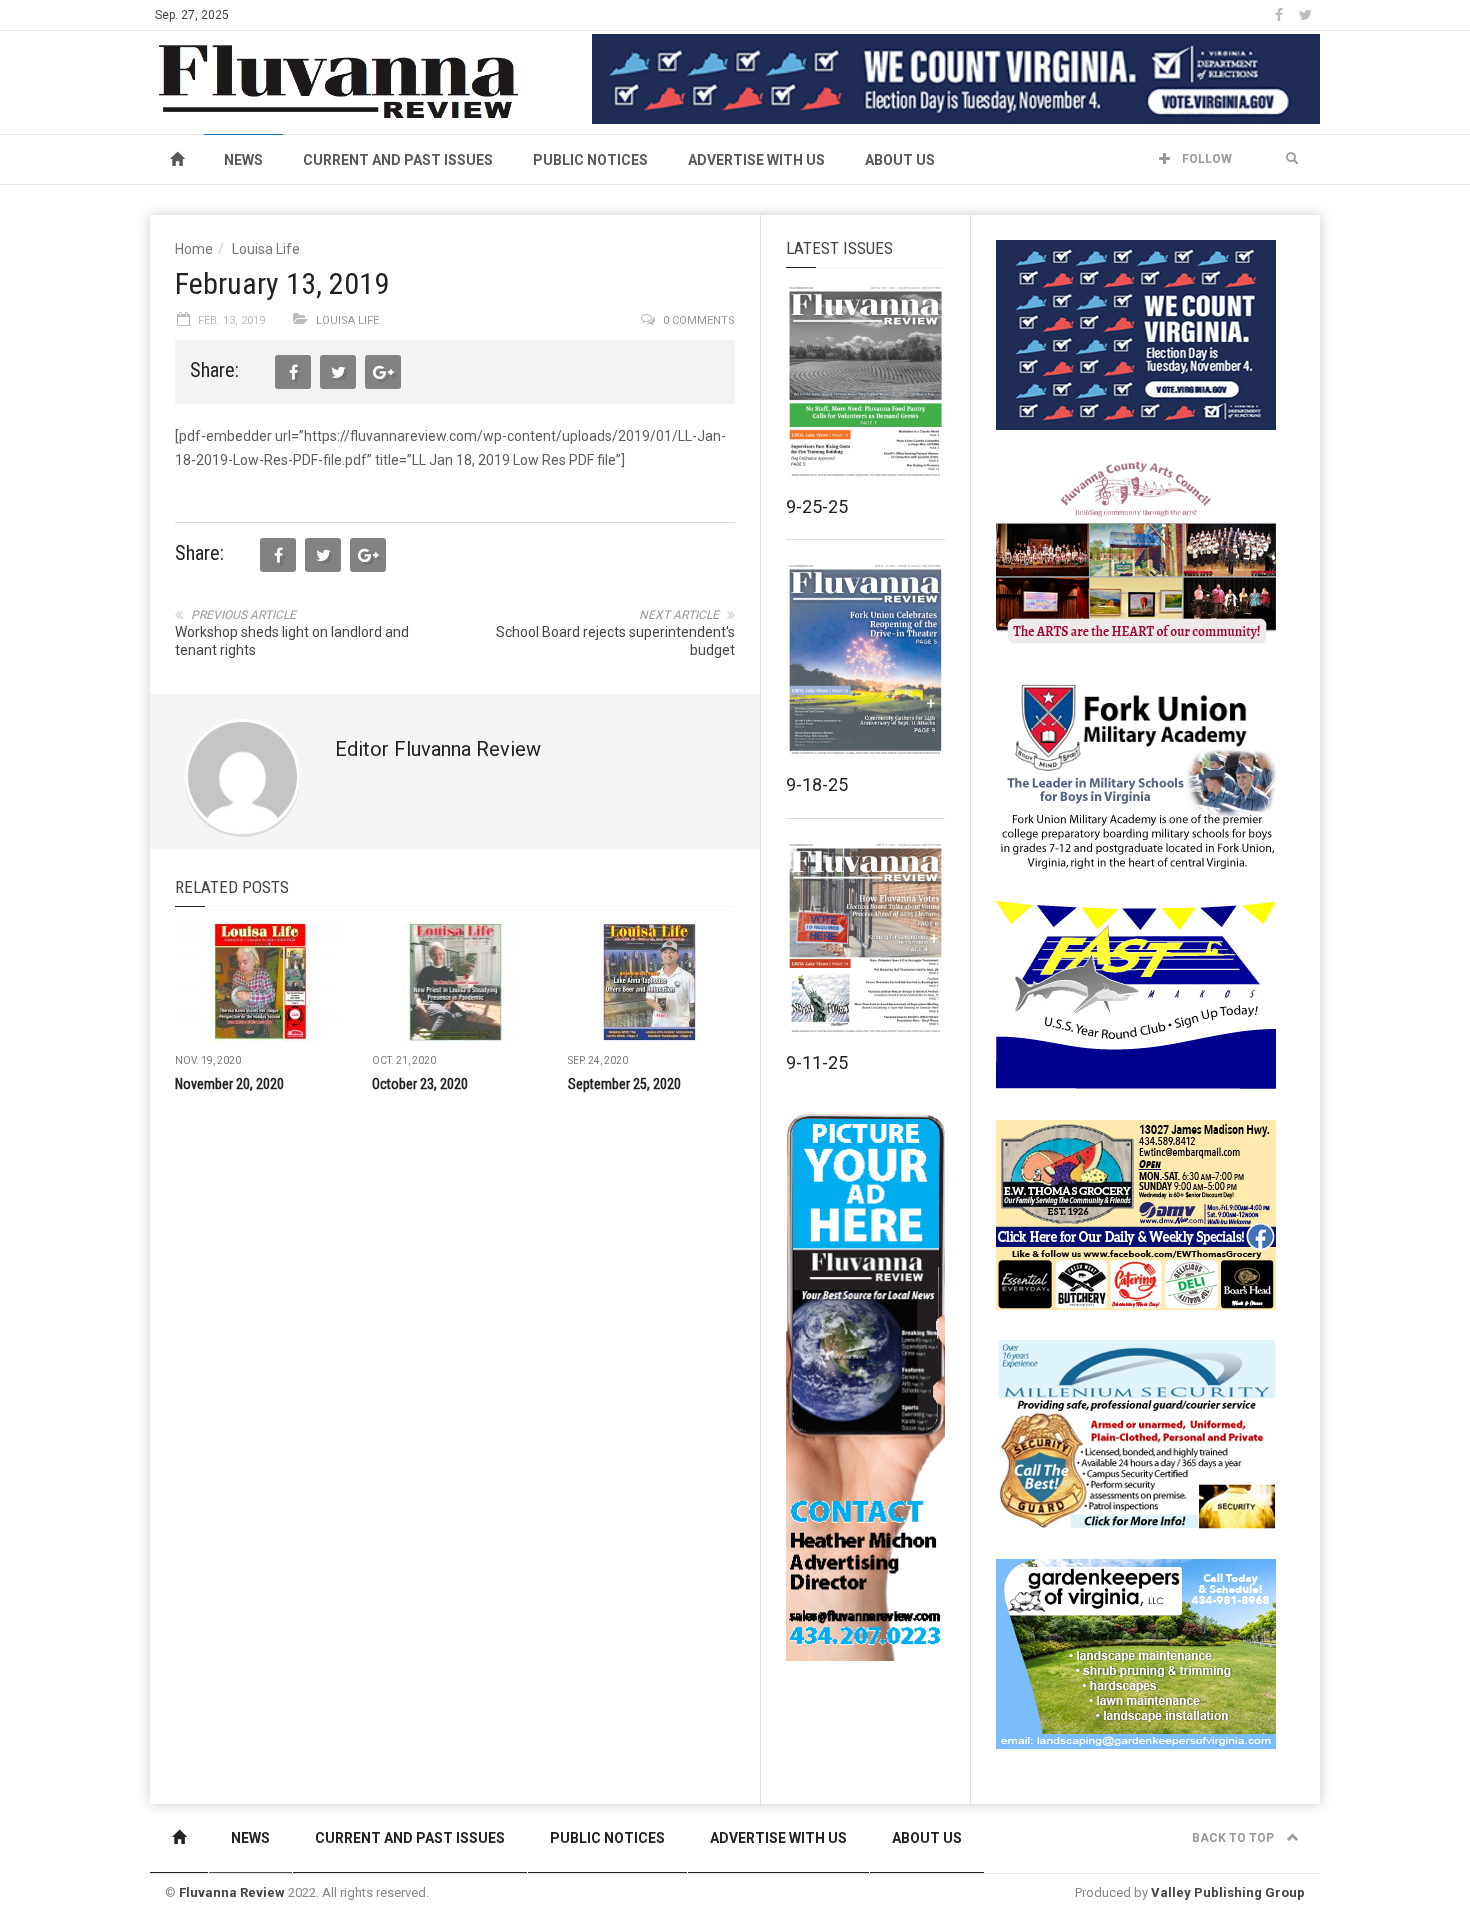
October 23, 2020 (420, 1084)
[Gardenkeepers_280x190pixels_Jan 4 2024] (1136, 1653)
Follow (1205, 159)
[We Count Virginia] (956, 78)
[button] (1292, 159)
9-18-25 (817, 784)
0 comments (699, 320)
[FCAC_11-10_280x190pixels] (1136, 554)
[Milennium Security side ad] (1136, 1433)
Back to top (1234, 1838)
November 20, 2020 (229, 1084)
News (243, 160)
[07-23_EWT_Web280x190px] (1136, 1214)
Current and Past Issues (398, 160)
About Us (900, 160)
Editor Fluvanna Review (438, 749)
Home (194, 249)
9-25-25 (817, 506)
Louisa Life (266, 249)
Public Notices (590, 160)
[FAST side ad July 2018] (1136, 994)
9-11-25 (817, 1062)
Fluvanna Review (232, 1892)
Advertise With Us (756, 160)
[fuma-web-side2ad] (1137, 774)
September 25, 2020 (624, 1084)
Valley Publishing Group (1228, 1892)
